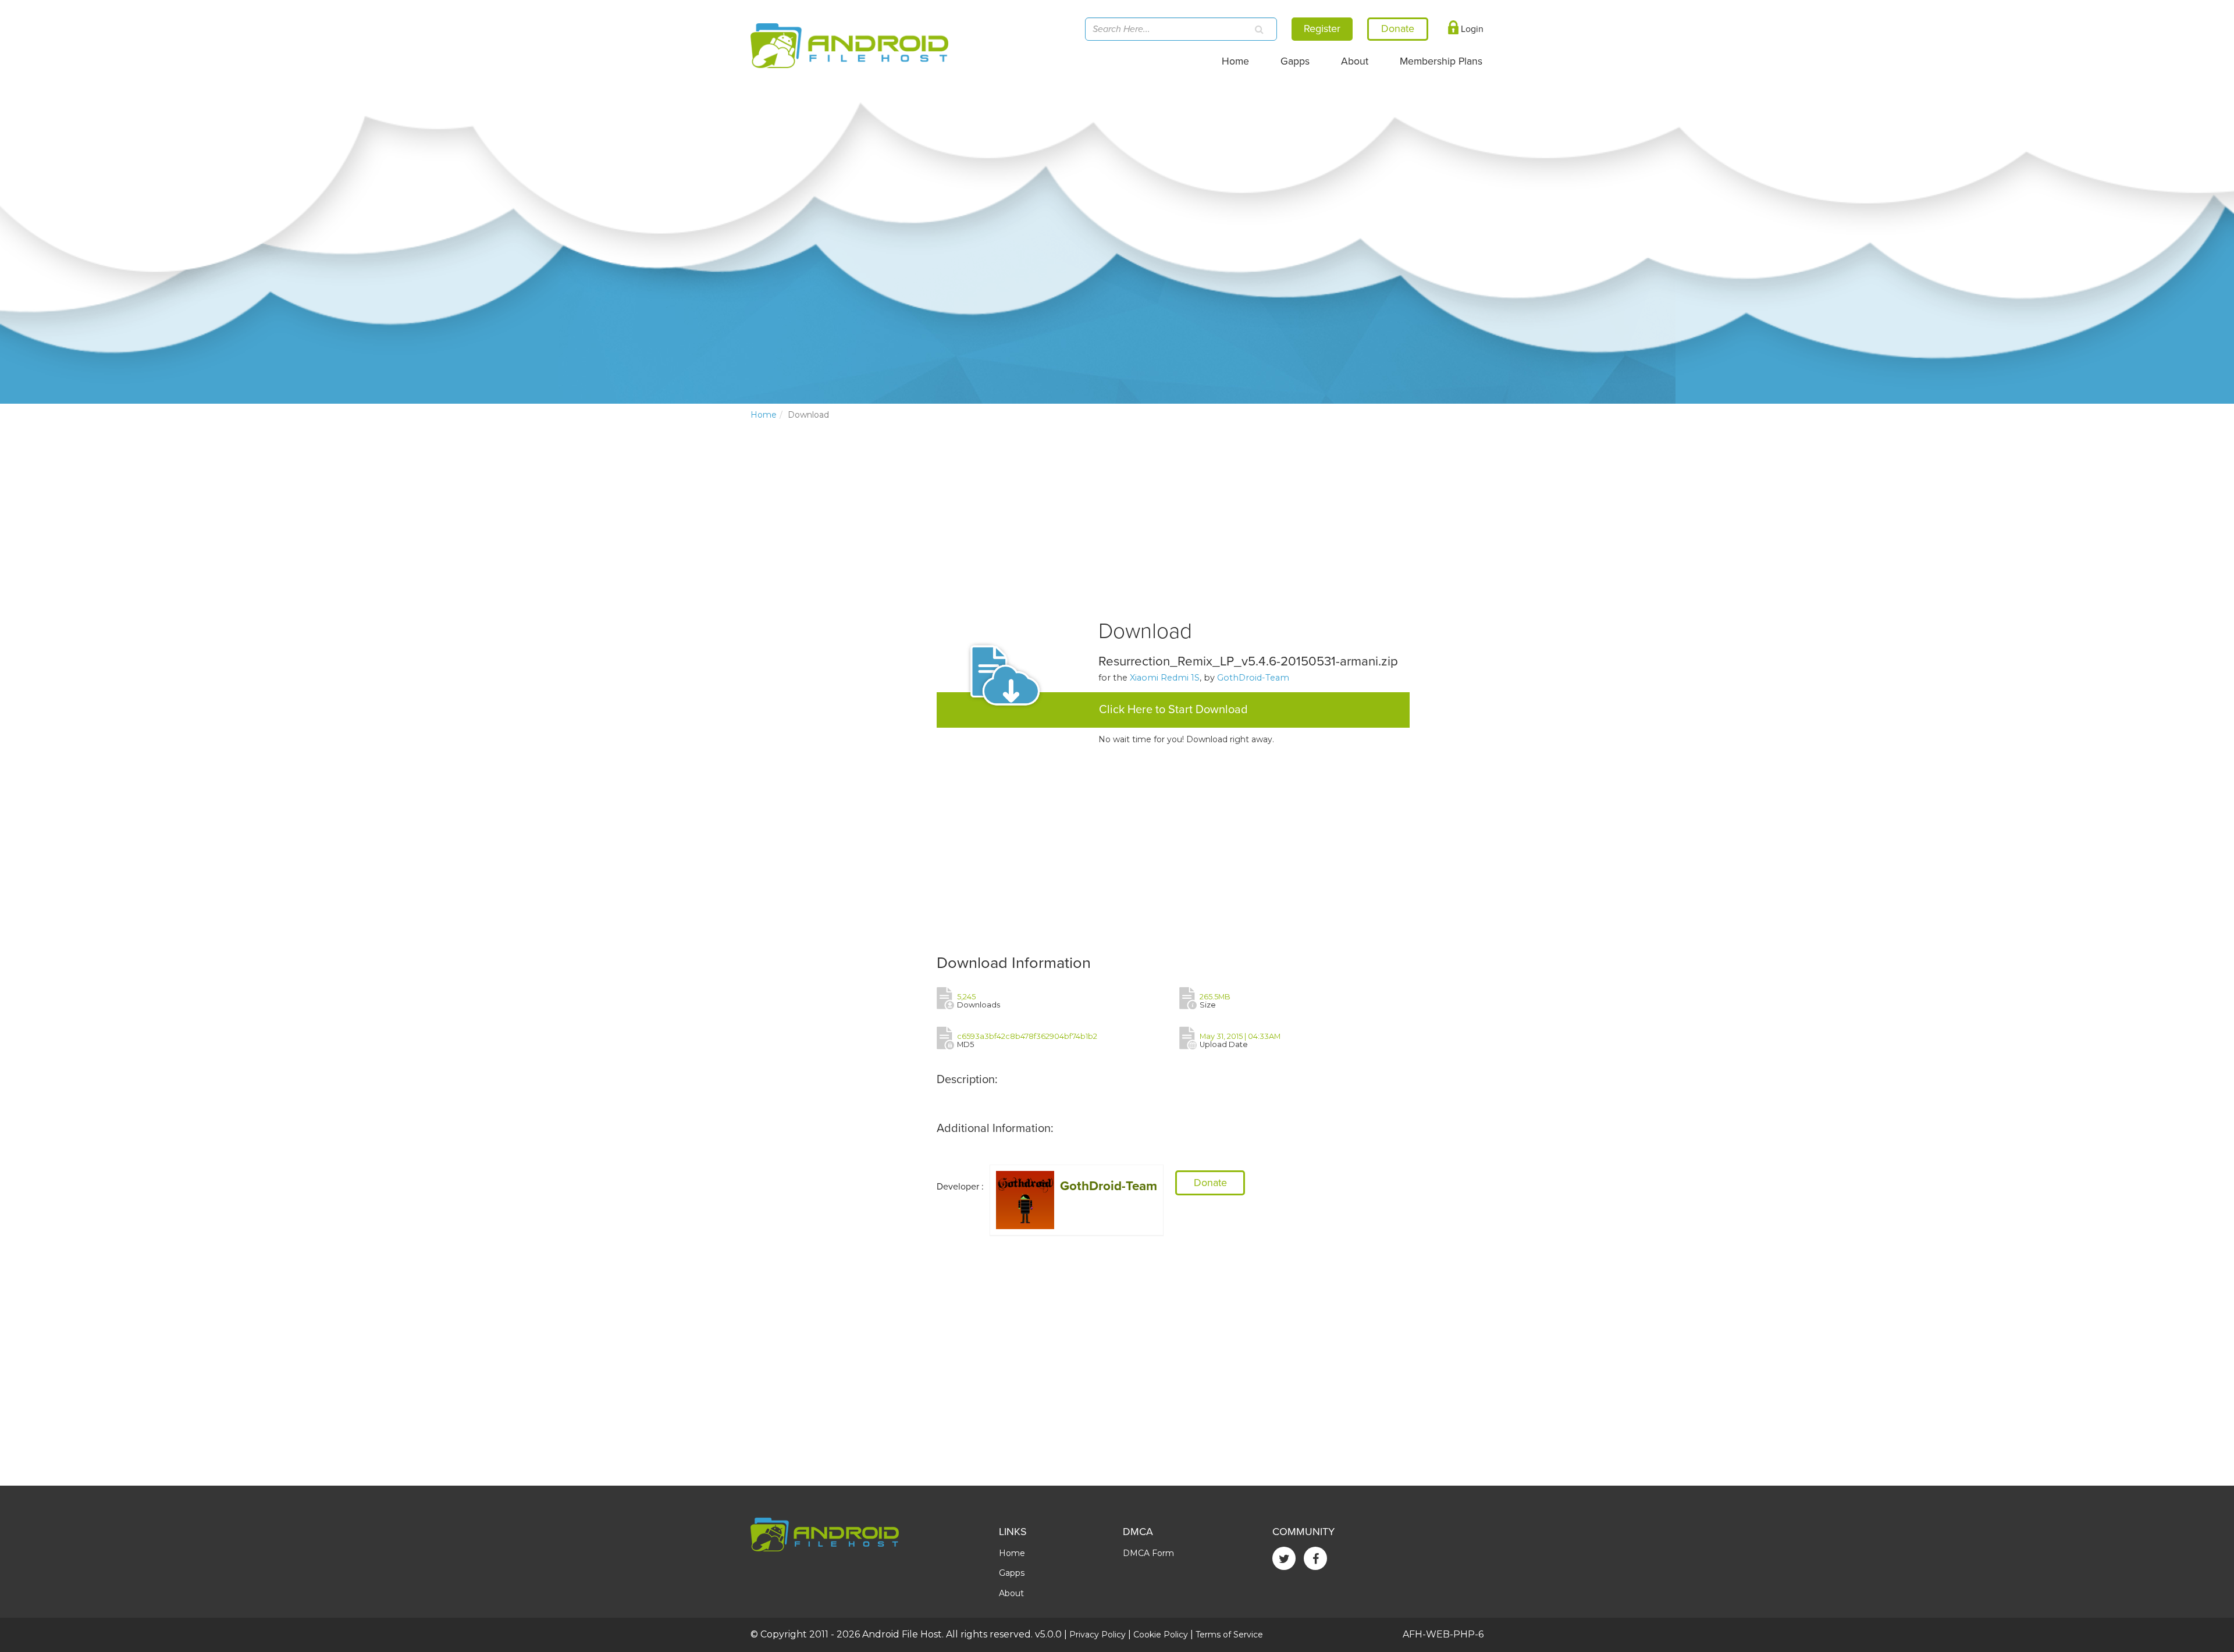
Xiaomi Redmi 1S (1165, 678)
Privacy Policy (1098, 1635)
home (764, 415)
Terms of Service (1229, 1635)
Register (1322, 29)
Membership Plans (1441, 61)
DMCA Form (1148, 1553)
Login (1471, 29)
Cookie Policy (1161, 1635)
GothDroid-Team (1253, 678)
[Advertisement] (838, 622)
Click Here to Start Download (1173, 710)
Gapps (1295, 61)
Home (1235, 61)
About (1355, 61)
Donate (1210, 1183)
